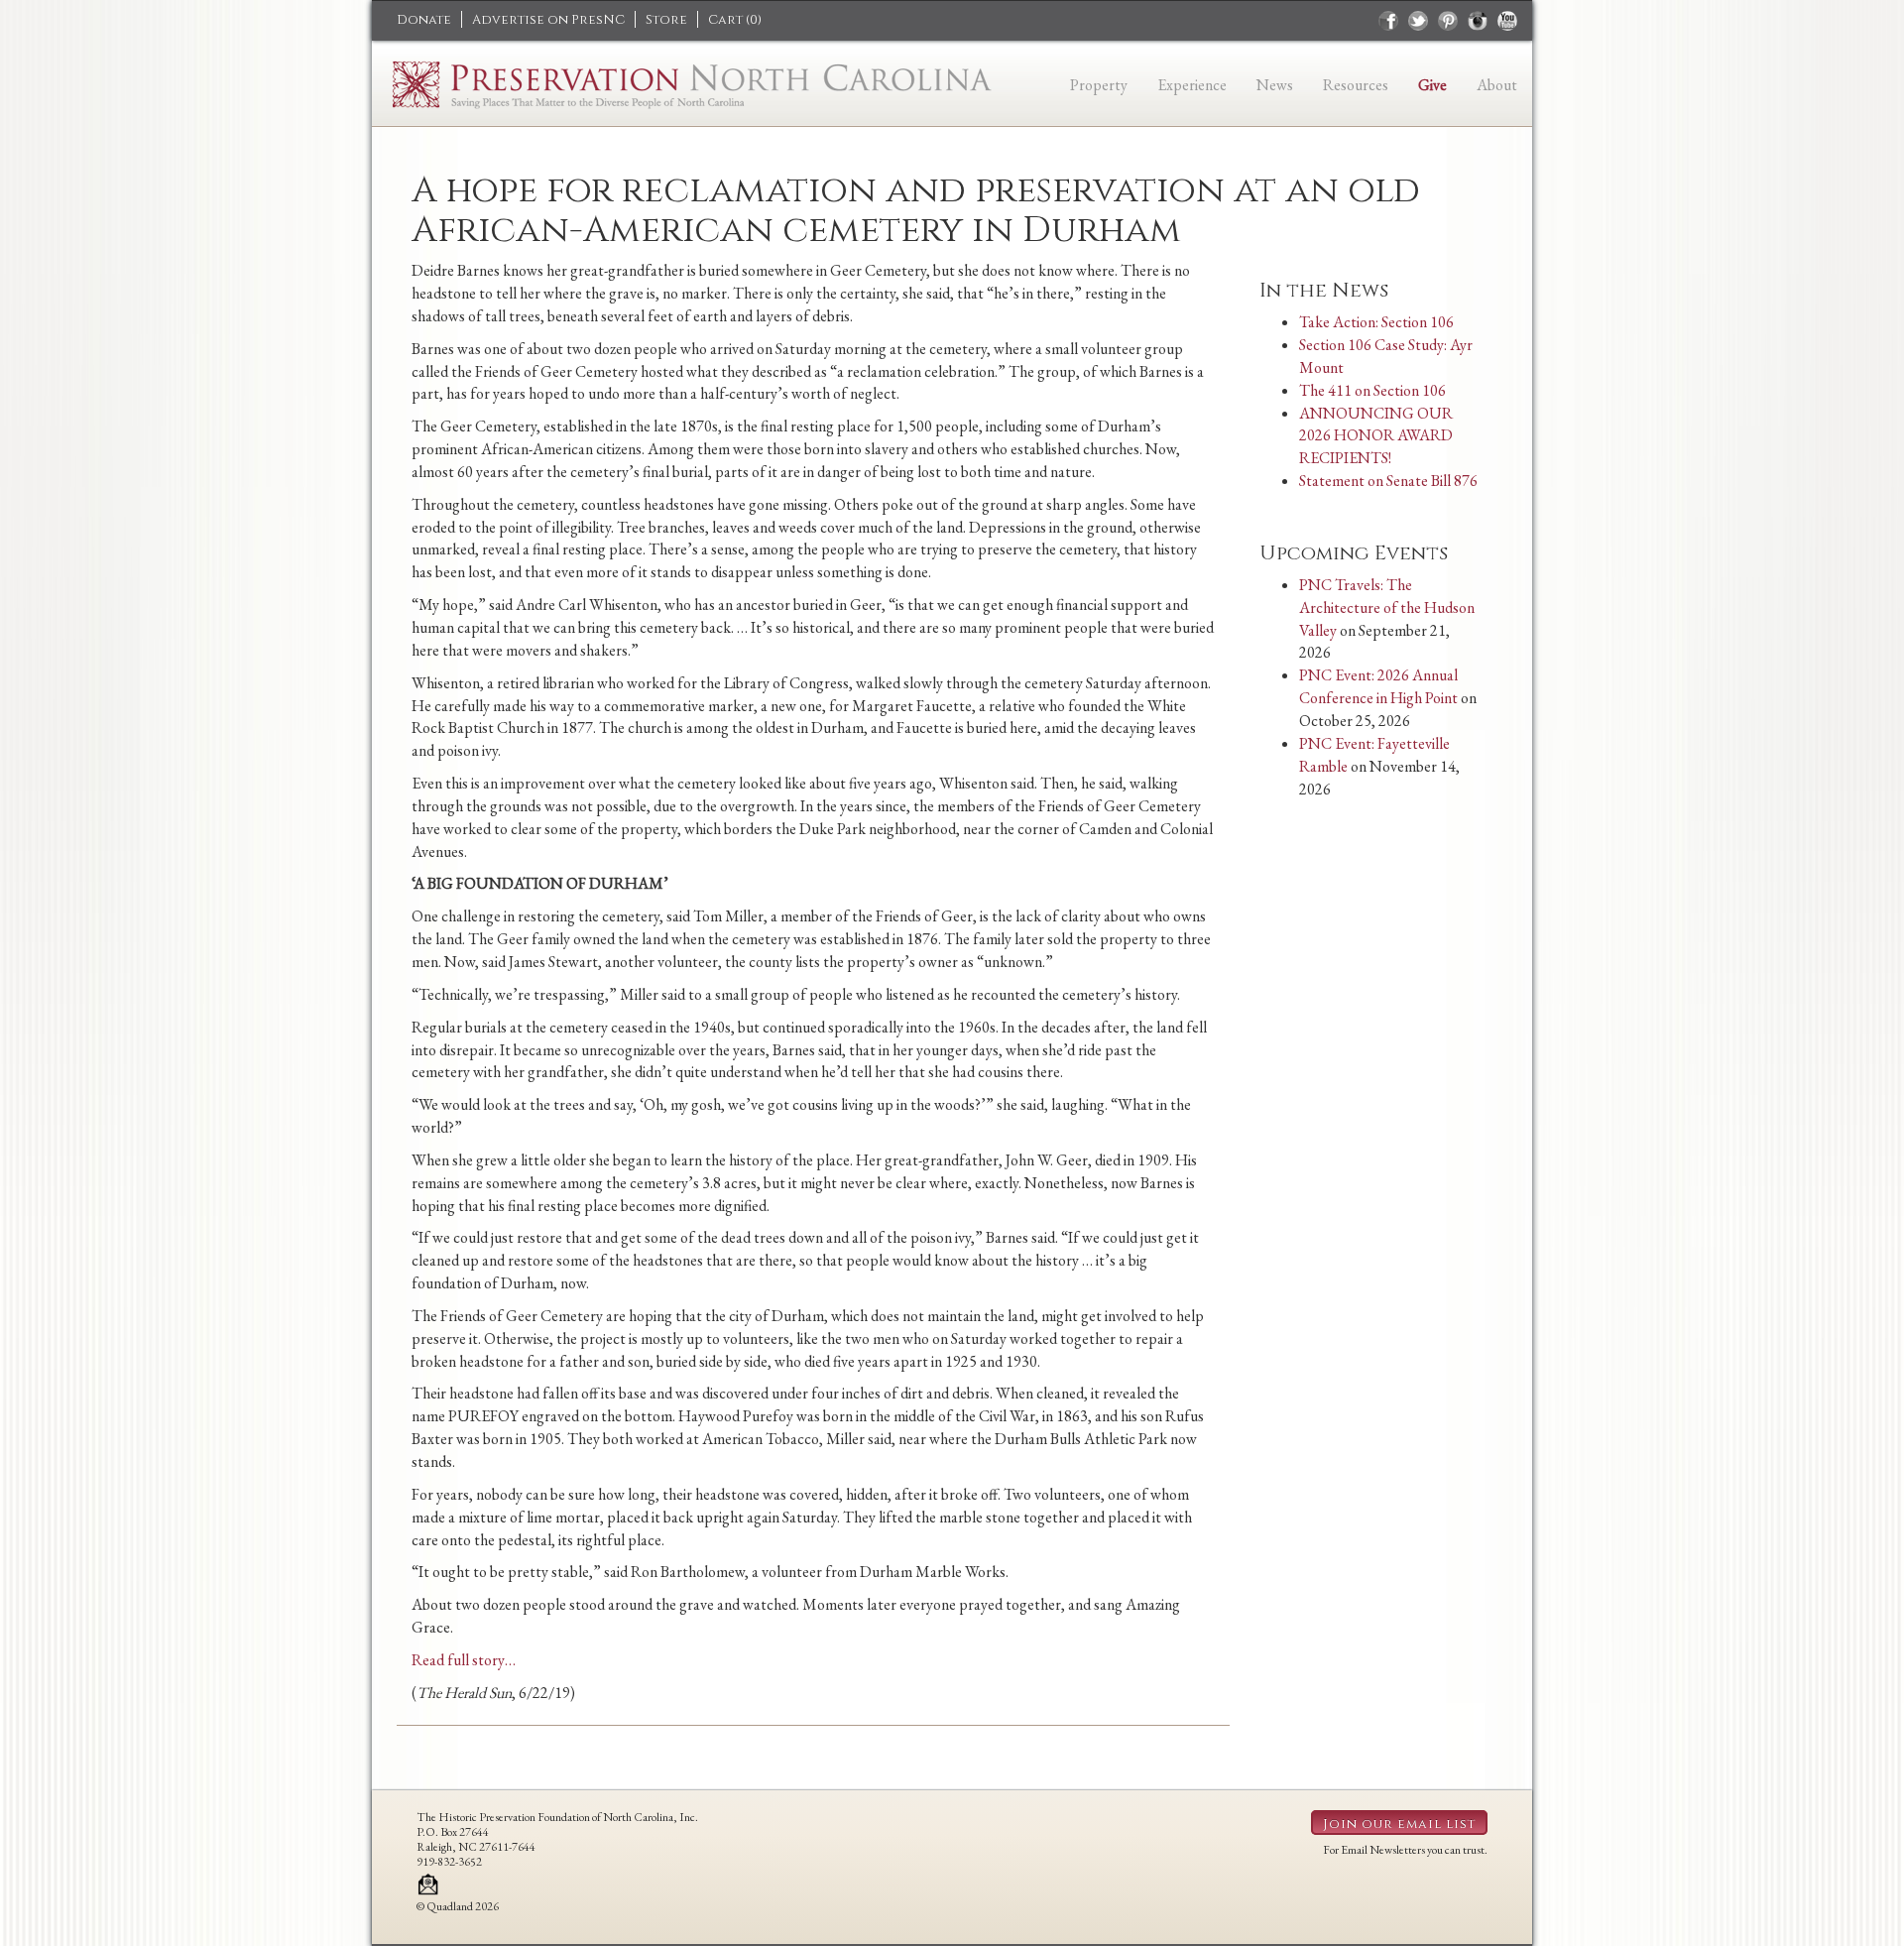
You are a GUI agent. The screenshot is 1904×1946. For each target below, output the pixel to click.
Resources (1356, 85)
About (1497, 85)
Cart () (735, 20)
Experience (1192, 85)
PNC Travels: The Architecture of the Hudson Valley (1387, 608)
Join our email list (1399, 1824)
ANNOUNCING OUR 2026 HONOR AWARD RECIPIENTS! (1376, 436)
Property (1099, 85)
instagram (1478, 21)
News (1275, 85)
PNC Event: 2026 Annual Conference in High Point (1378, 686)
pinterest (1448, 21)
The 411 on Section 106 (1372, 390)
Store (666, 20)
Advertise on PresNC (548, 20)
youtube (1507, 21)
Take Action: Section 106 (1376, 322)
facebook (1388, 21)
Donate (424, 20)
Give (1432, 85)
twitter (1418, 21)
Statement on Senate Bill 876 (1388, 481)
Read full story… (464, 1660)
